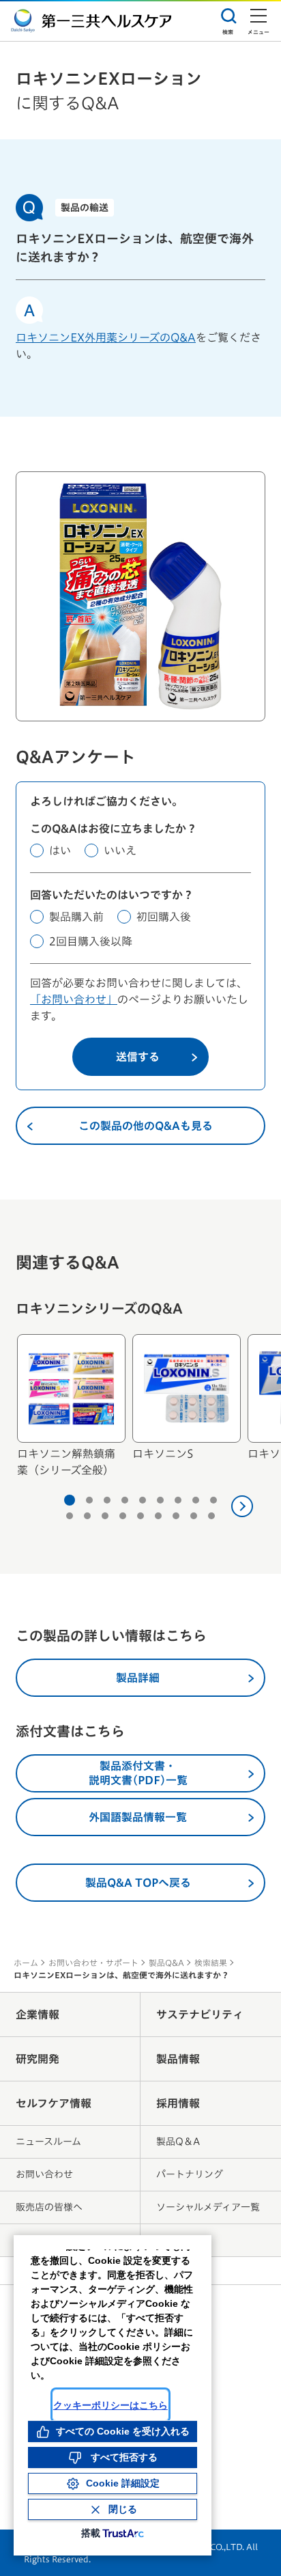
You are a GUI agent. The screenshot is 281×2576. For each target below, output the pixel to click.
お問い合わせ (44, 2174)
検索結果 (211, 1963)
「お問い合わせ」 (74, 999)
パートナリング (190, 2174)
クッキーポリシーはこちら (110, 2405)
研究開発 (38, 2059)
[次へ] (242, 1506)
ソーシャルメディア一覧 (208, 2207)
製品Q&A (166, 1963)
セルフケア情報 (54, 2103)
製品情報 (178, 2059)
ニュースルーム (48, 2142)
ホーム (26, 1963)
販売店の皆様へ (49, 2207)
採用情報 (178, 2103)
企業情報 (38, 2014)
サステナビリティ (200, 2014)
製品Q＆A (178, 2142)
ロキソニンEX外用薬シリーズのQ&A (106, 337)
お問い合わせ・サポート (93, 1963)
